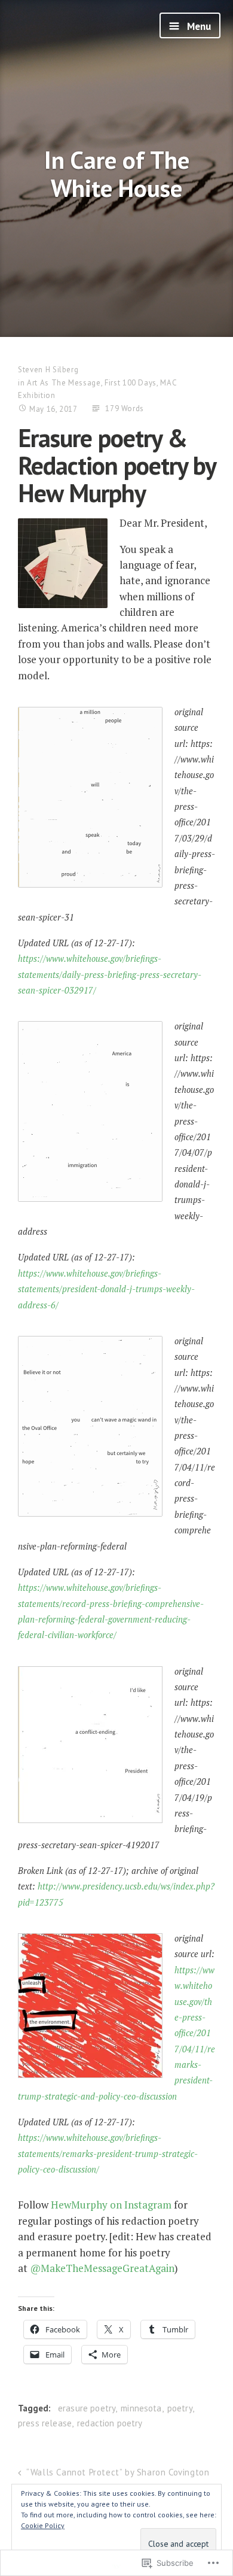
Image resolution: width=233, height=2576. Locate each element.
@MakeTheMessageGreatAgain (102, 2268)
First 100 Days (131, 383)
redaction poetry (110, 2423)
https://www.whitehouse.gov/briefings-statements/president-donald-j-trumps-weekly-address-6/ (106, 1289)
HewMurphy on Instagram (111, 2205)
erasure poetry (87, 2408)
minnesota (141, 2408)
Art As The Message (64, 383)
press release (45, 2423)
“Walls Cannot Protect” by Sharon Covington (118, 2472)
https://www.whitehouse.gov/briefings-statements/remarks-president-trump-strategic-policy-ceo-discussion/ (108, 2153)
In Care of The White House (117, 174)
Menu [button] (198, 26)
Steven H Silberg (48, 370)
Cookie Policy (43, 2525)
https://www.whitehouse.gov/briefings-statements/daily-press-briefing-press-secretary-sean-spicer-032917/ (110, 974)
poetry (180, 2408)
